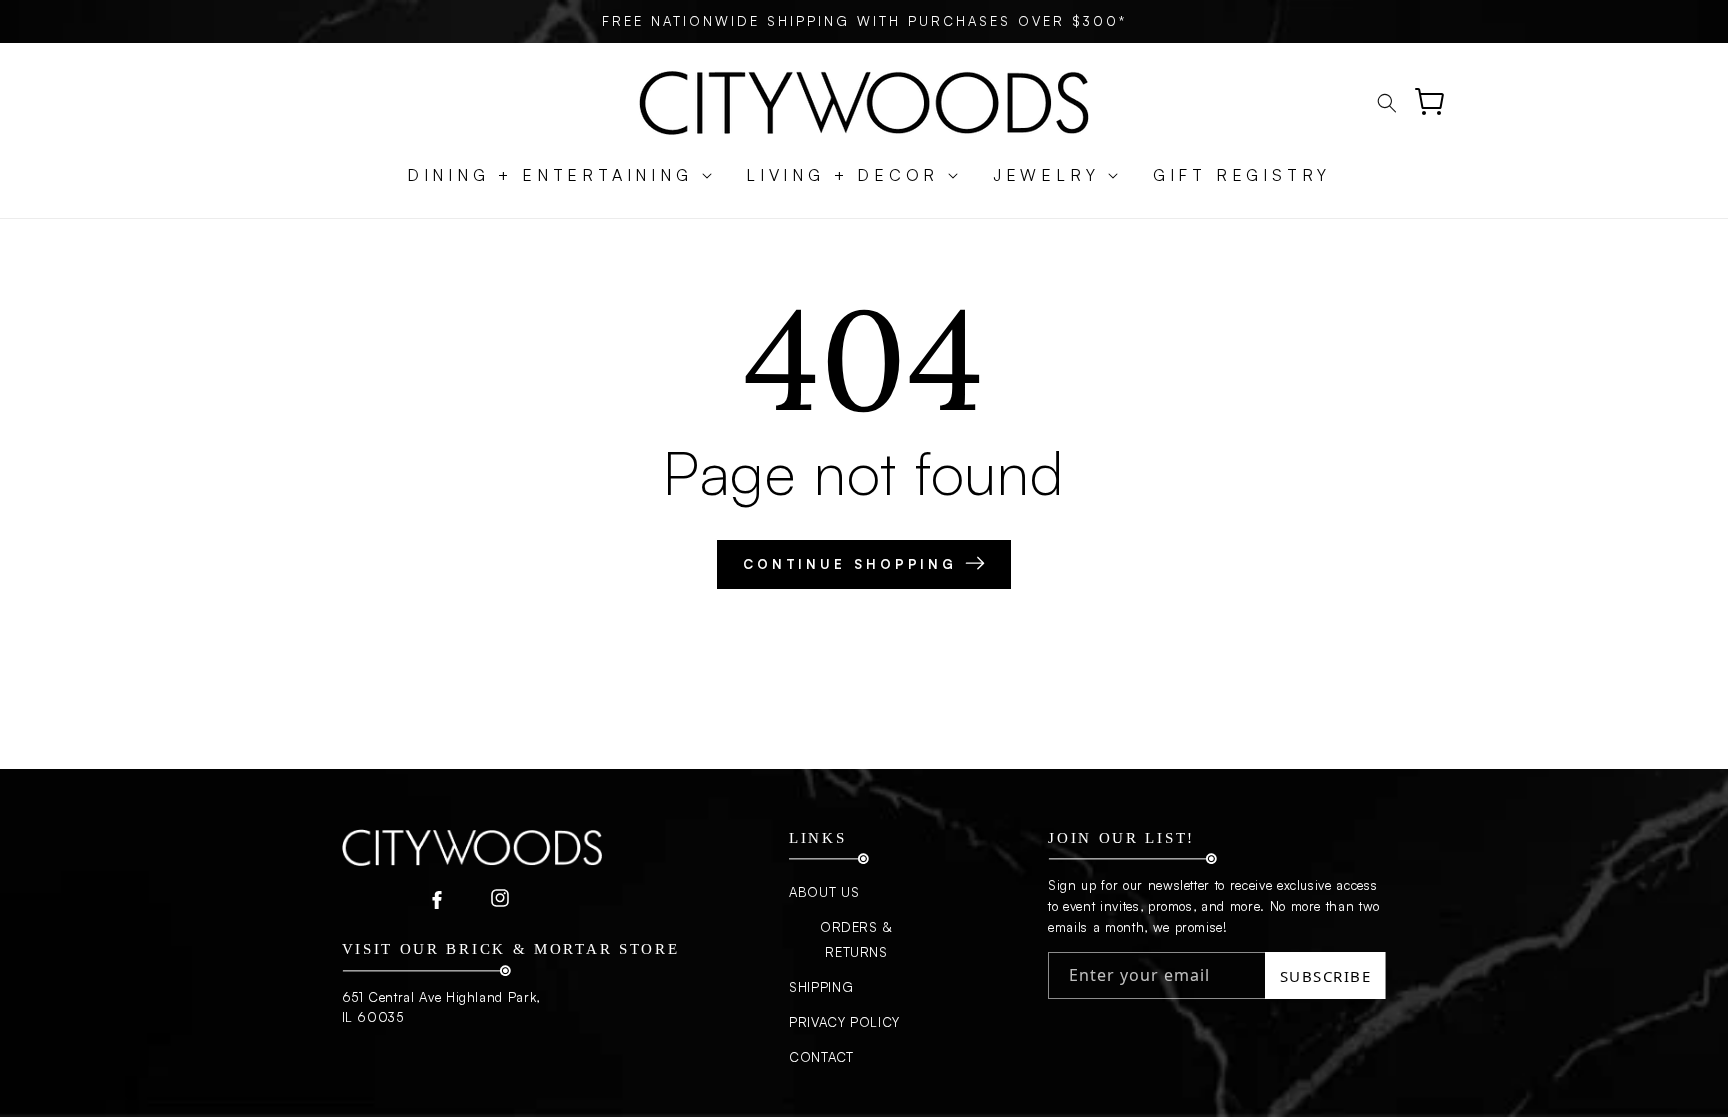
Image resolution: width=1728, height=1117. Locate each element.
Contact (821, 1057)
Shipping (821, 987)
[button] (549, 175)
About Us (824, 892)
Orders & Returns (856, 939)
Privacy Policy (844, 1022)
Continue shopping (854, 564)
